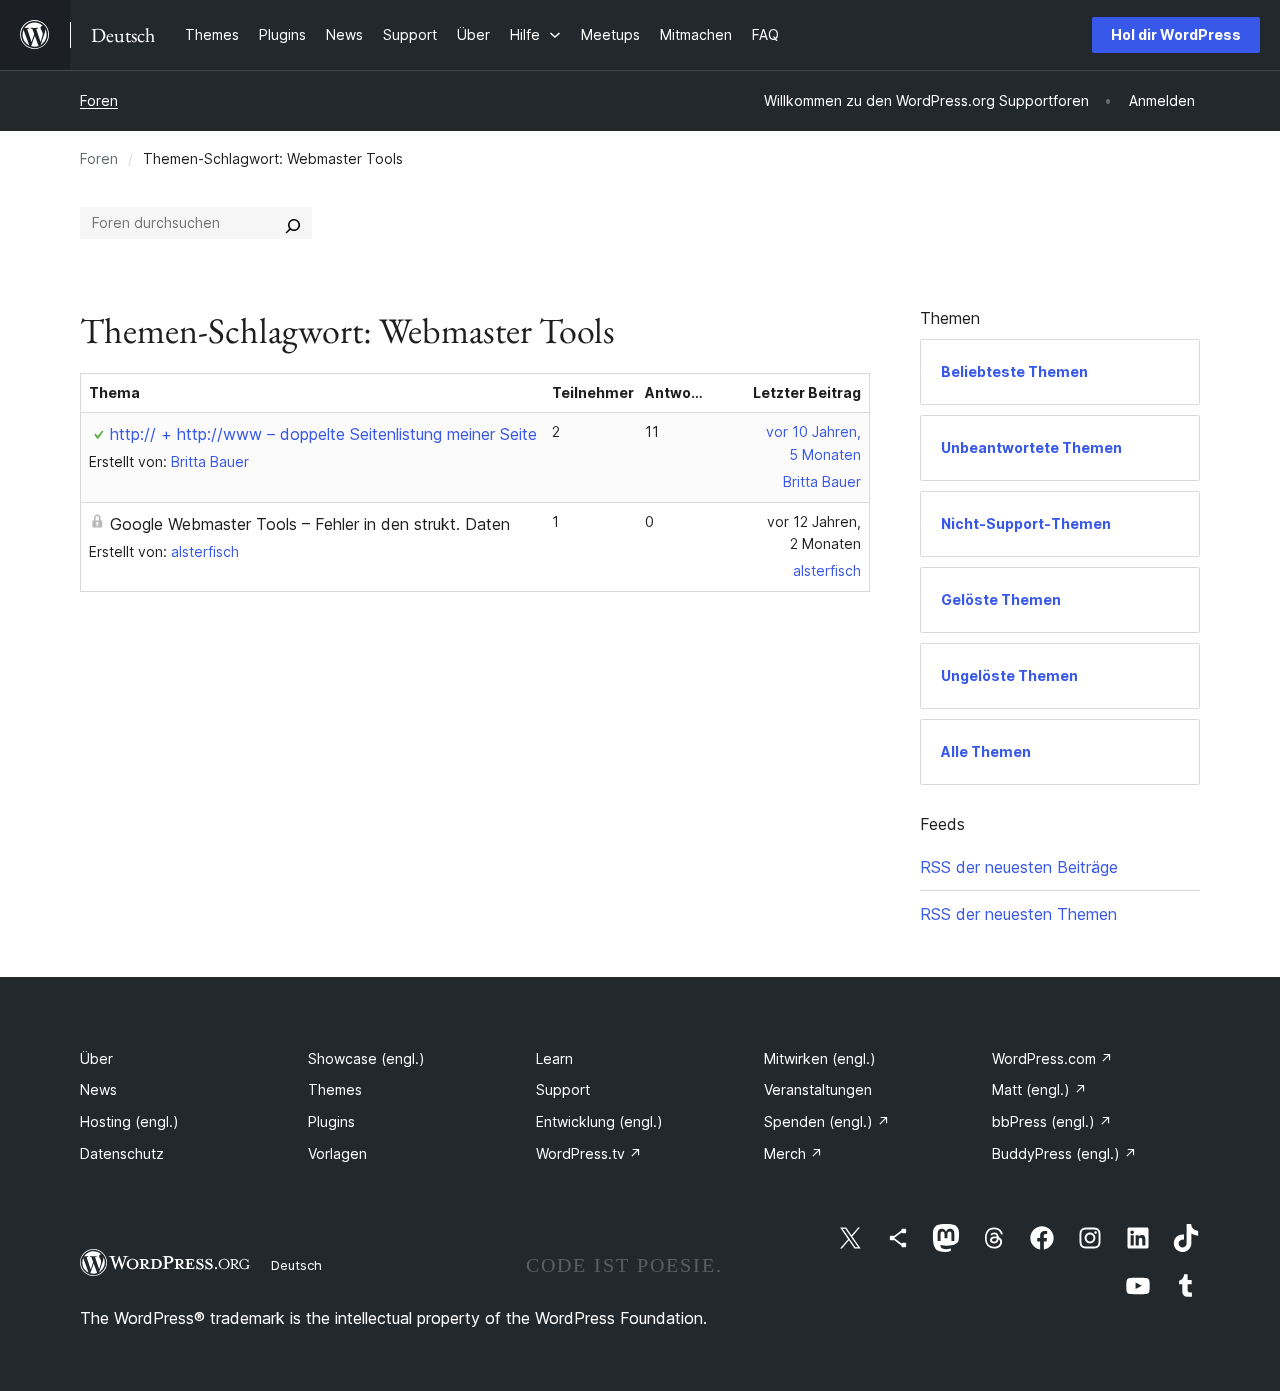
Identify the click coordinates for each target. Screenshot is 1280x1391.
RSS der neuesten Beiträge (1019, 867)
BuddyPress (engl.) (1064, 1153)
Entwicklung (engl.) (599, 1121)
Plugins (331, 1121)
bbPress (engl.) (1052, 1121)
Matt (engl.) (1039, 1089)
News (98, 1089)
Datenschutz (122, 1153)
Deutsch (296, 1265)
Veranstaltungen (818, 1089)
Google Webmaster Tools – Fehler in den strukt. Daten (310, 524)
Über (96, 1058)
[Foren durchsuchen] (293, 223)
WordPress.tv (589, 1153)
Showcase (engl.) (366, 1058)
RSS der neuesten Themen (1018, 914)
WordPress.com (1052, 1058)
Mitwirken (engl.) (820, 1058)
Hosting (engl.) (129, 1121)
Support (563, 1089)
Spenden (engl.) (827, 1121)
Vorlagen (337, 1153)
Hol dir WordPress (1176, 34)
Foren (99, 100)
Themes (335, 1089)
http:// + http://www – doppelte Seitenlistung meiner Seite (323, 434)
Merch (793, 1153)
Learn (554, 1058)
